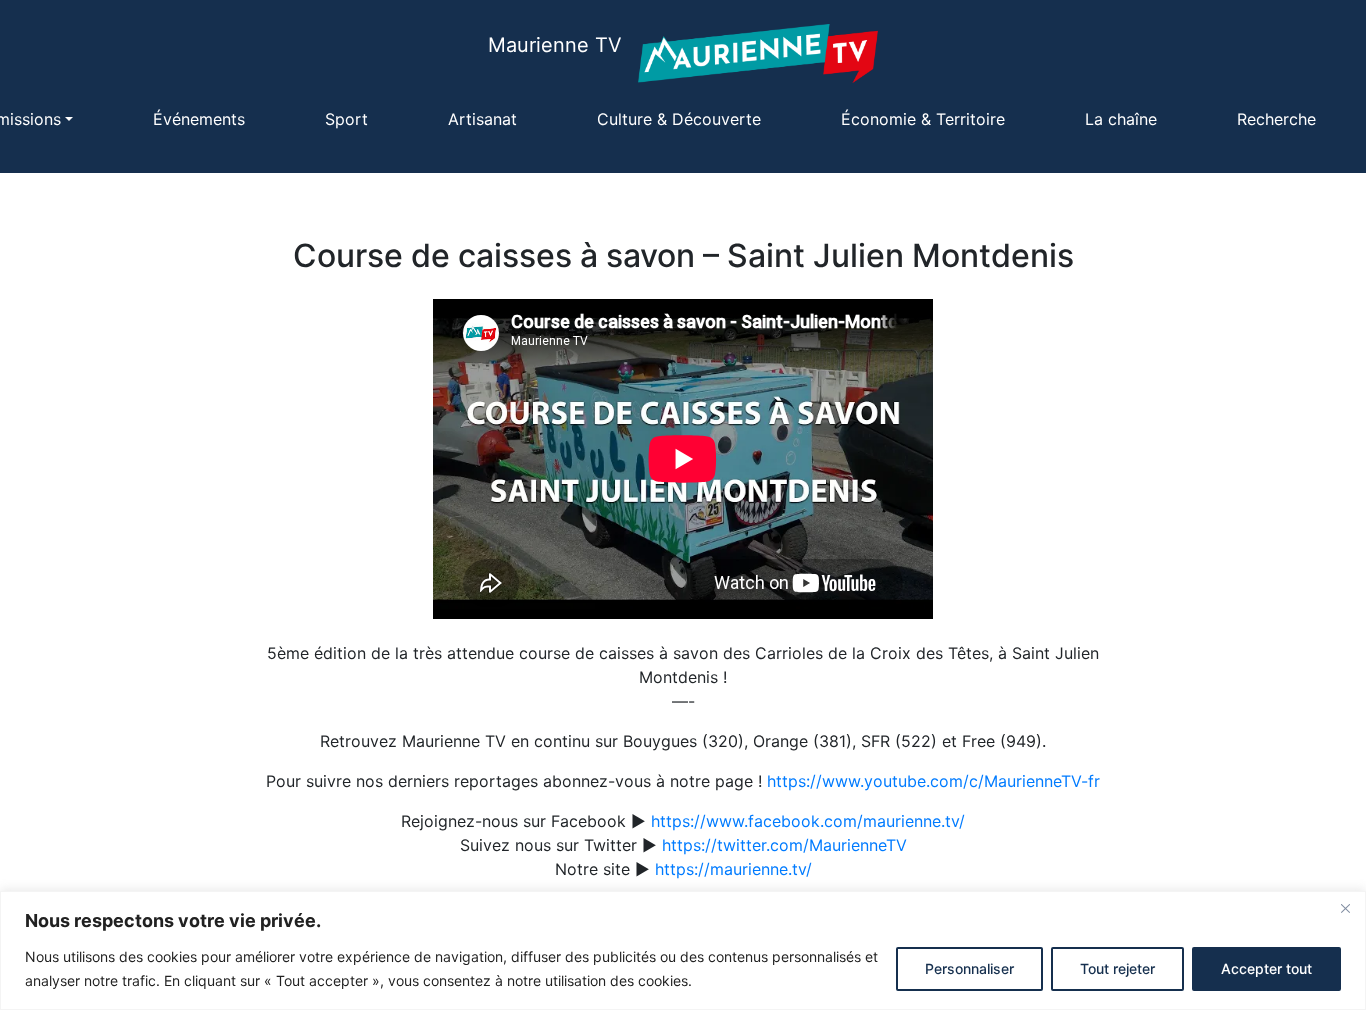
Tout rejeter (1117, 968)
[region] (683, 950)
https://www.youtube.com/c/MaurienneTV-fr (933, 781)
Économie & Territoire (923, 119)
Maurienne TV (555, 45)
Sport (346, 119)
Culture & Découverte (679, 119)
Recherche (1276, 119)
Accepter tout (1266, 968)
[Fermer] (1345, 908)
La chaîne (1121, 119)
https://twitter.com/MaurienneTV (784, 845)
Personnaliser (969, 968)
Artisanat (482, 119)
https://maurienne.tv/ (733, 869)
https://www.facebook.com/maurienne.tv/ (808, 821)
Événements (199, 119)
